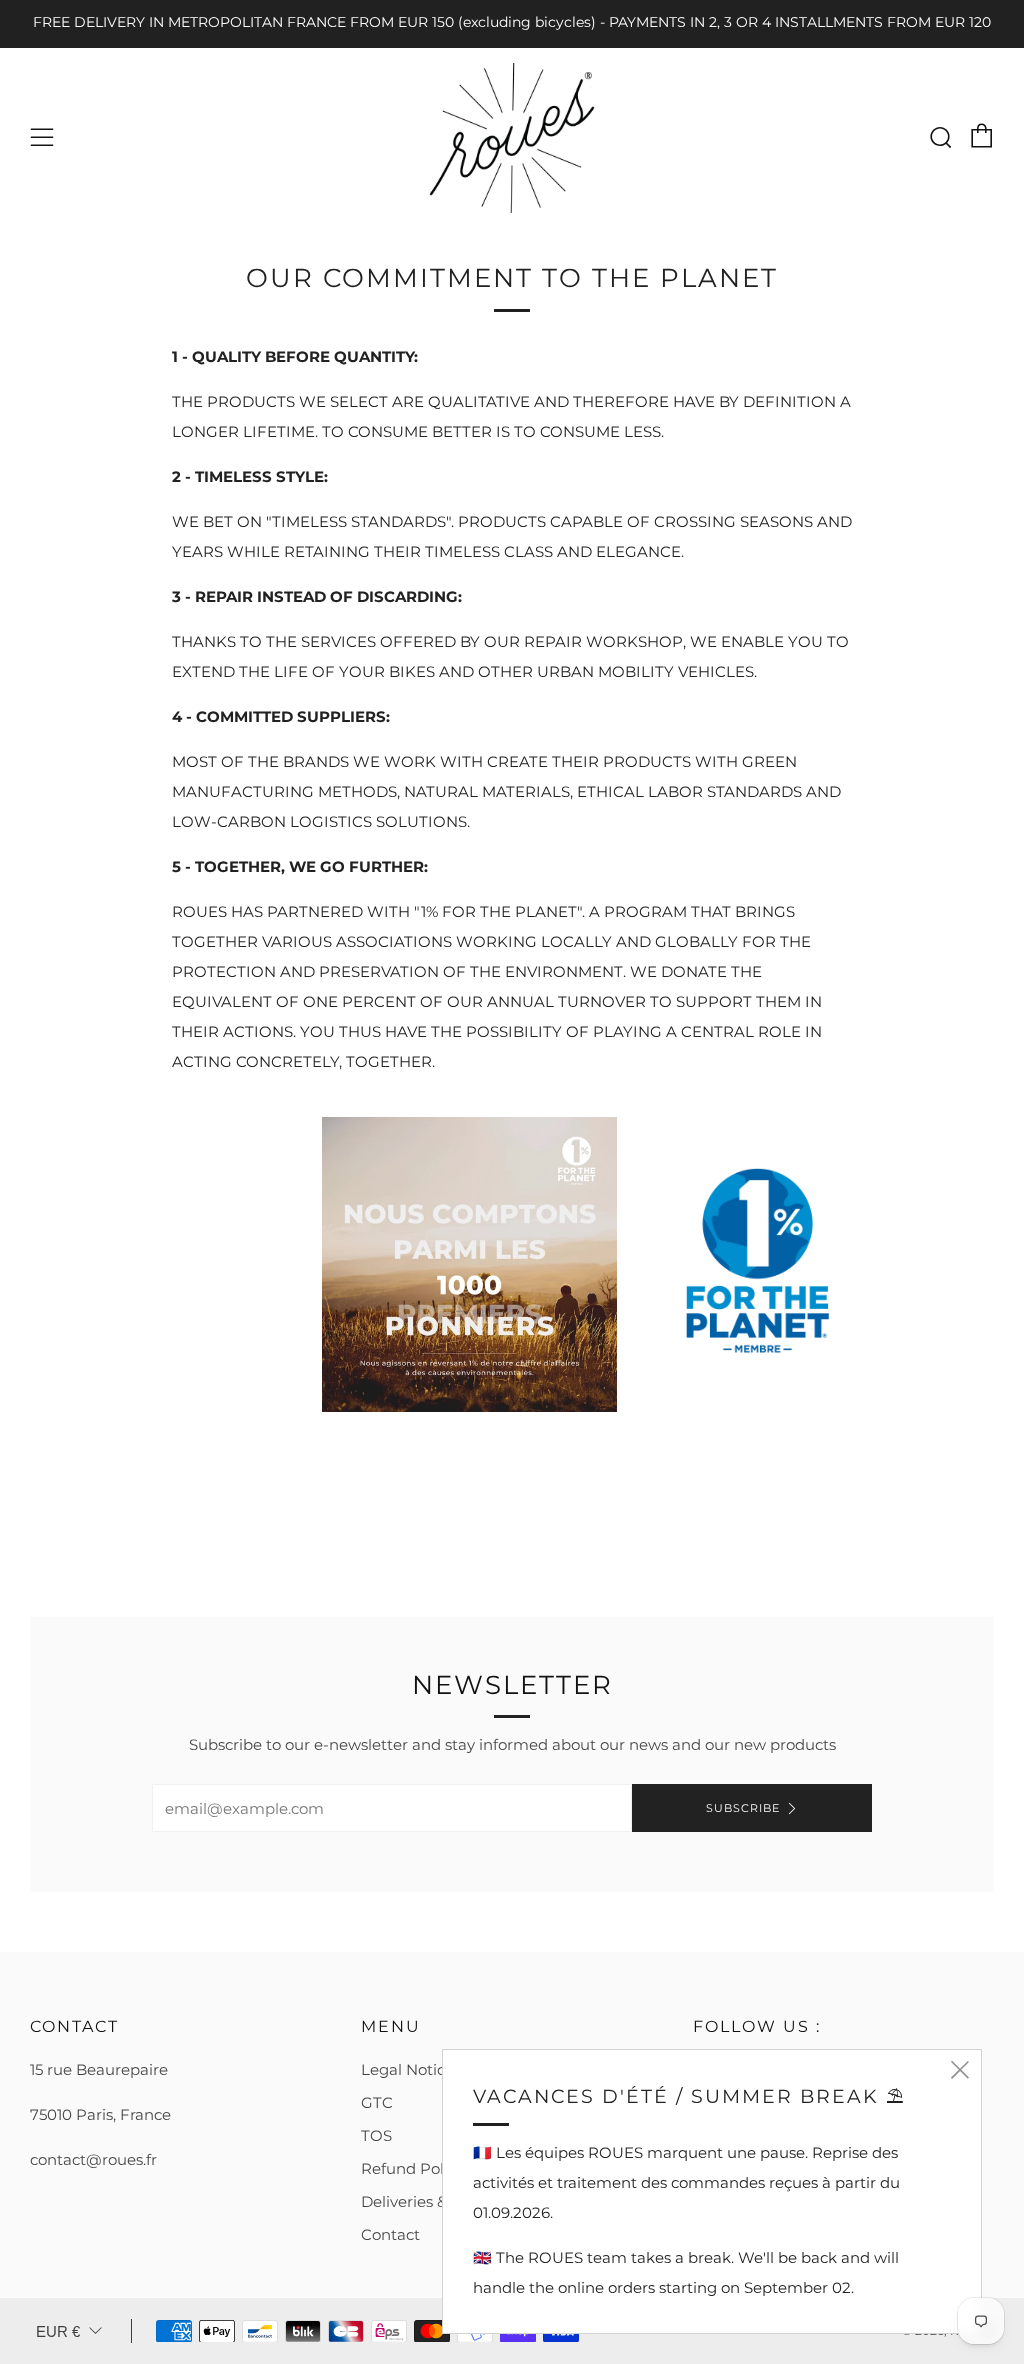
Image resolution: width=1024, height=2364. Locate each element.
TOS (376, 2135)
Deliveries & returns (433, 2201)
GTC (377, 2102)
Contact (390, 2234)
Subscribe (743, 1808)
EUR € (58, 2331)
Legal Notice (407, 2069)
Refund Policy (412, 2168)
